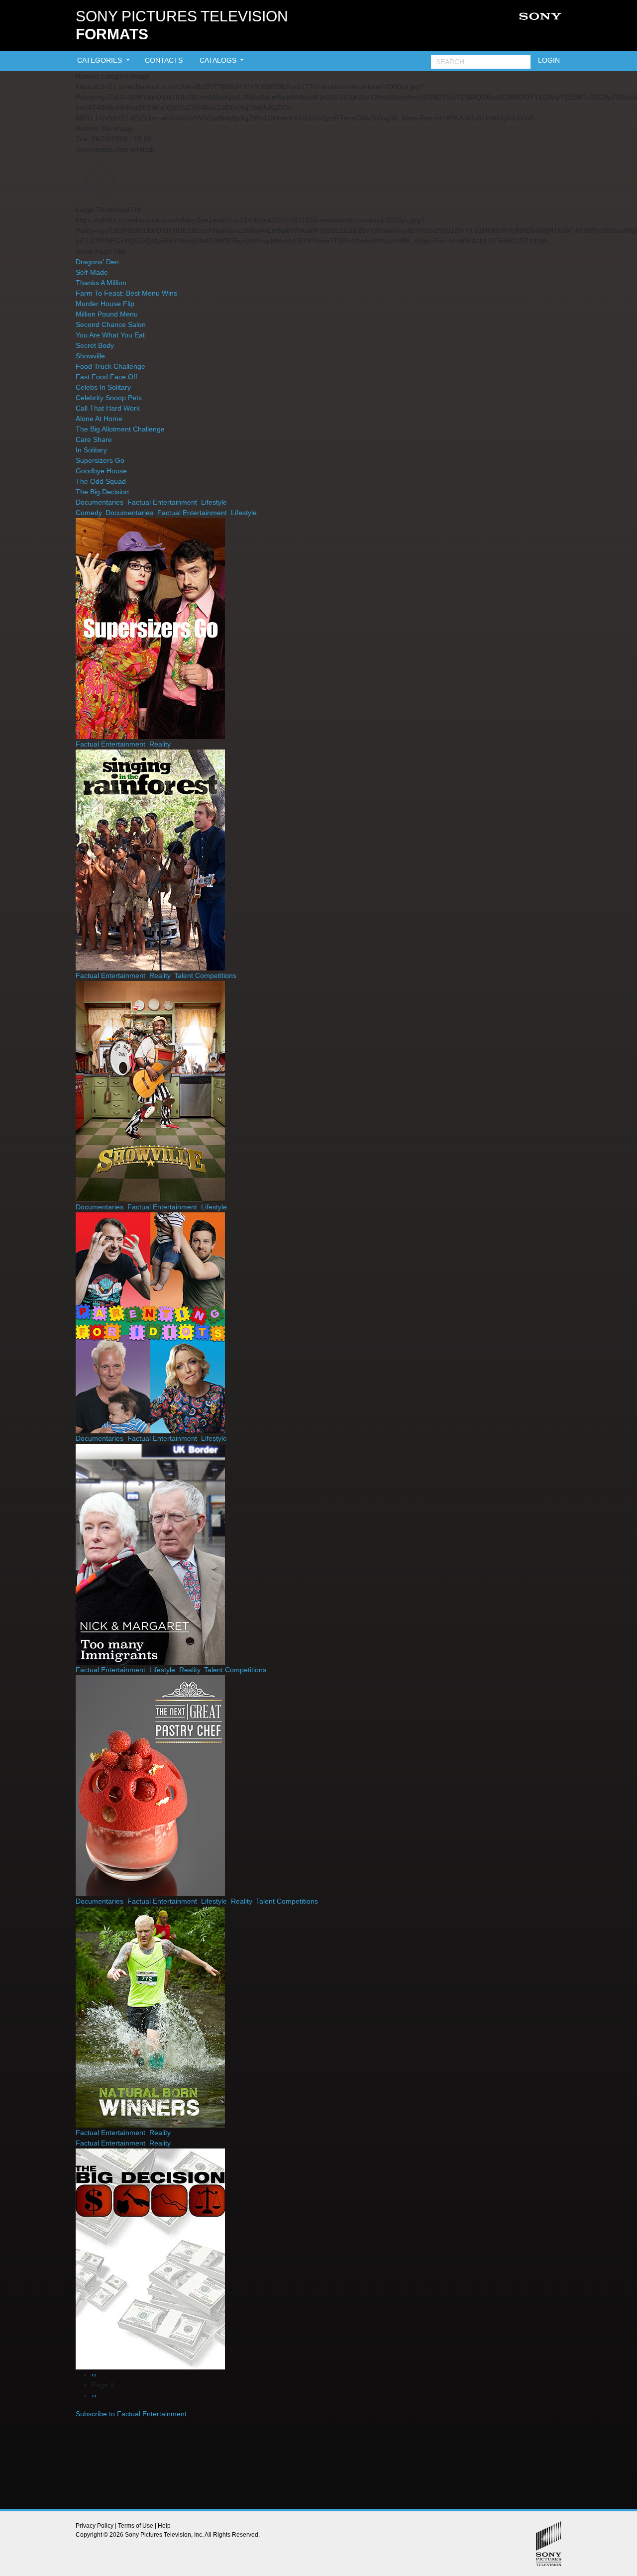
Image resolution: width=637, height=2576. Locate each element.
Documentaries (100, 502)
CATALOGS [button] (219, 60)
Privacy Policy (95, 2526)
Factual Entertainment (162, 502)
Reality (160, 744)
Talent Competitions (205, 975)
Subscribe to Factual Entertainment (131, 2414)
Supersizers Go (100, 460)
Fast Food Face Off (106, 377)
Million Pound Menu (107, 314)
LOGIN (549, 60)
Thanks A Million (101, 283)
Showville (90, 356)
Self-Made (92, 272)
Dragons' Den (97, 262)
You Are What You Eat (110, 335)
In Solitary (91, 450)
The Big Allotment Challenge (120, 429)
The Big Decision (102, 492)
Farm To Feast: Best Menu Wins (126, 293)
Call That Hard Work (108, 408)
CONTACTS (164, 60)
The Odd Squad (101, 481)
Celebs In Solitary (103, 387)
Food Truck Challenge (110, 366)
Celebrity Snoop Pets (109, 398)
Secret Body (95, 345)
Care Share (94, 439)
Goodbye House (101, 471)
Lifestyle (214, 502)
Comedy (89, 513)
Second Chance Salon (111, 324)
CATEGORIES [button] (101, 60)
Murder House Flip (105, 304)
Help (164, 2526)
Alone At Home (99, 419)
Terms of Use (136, 2526)
